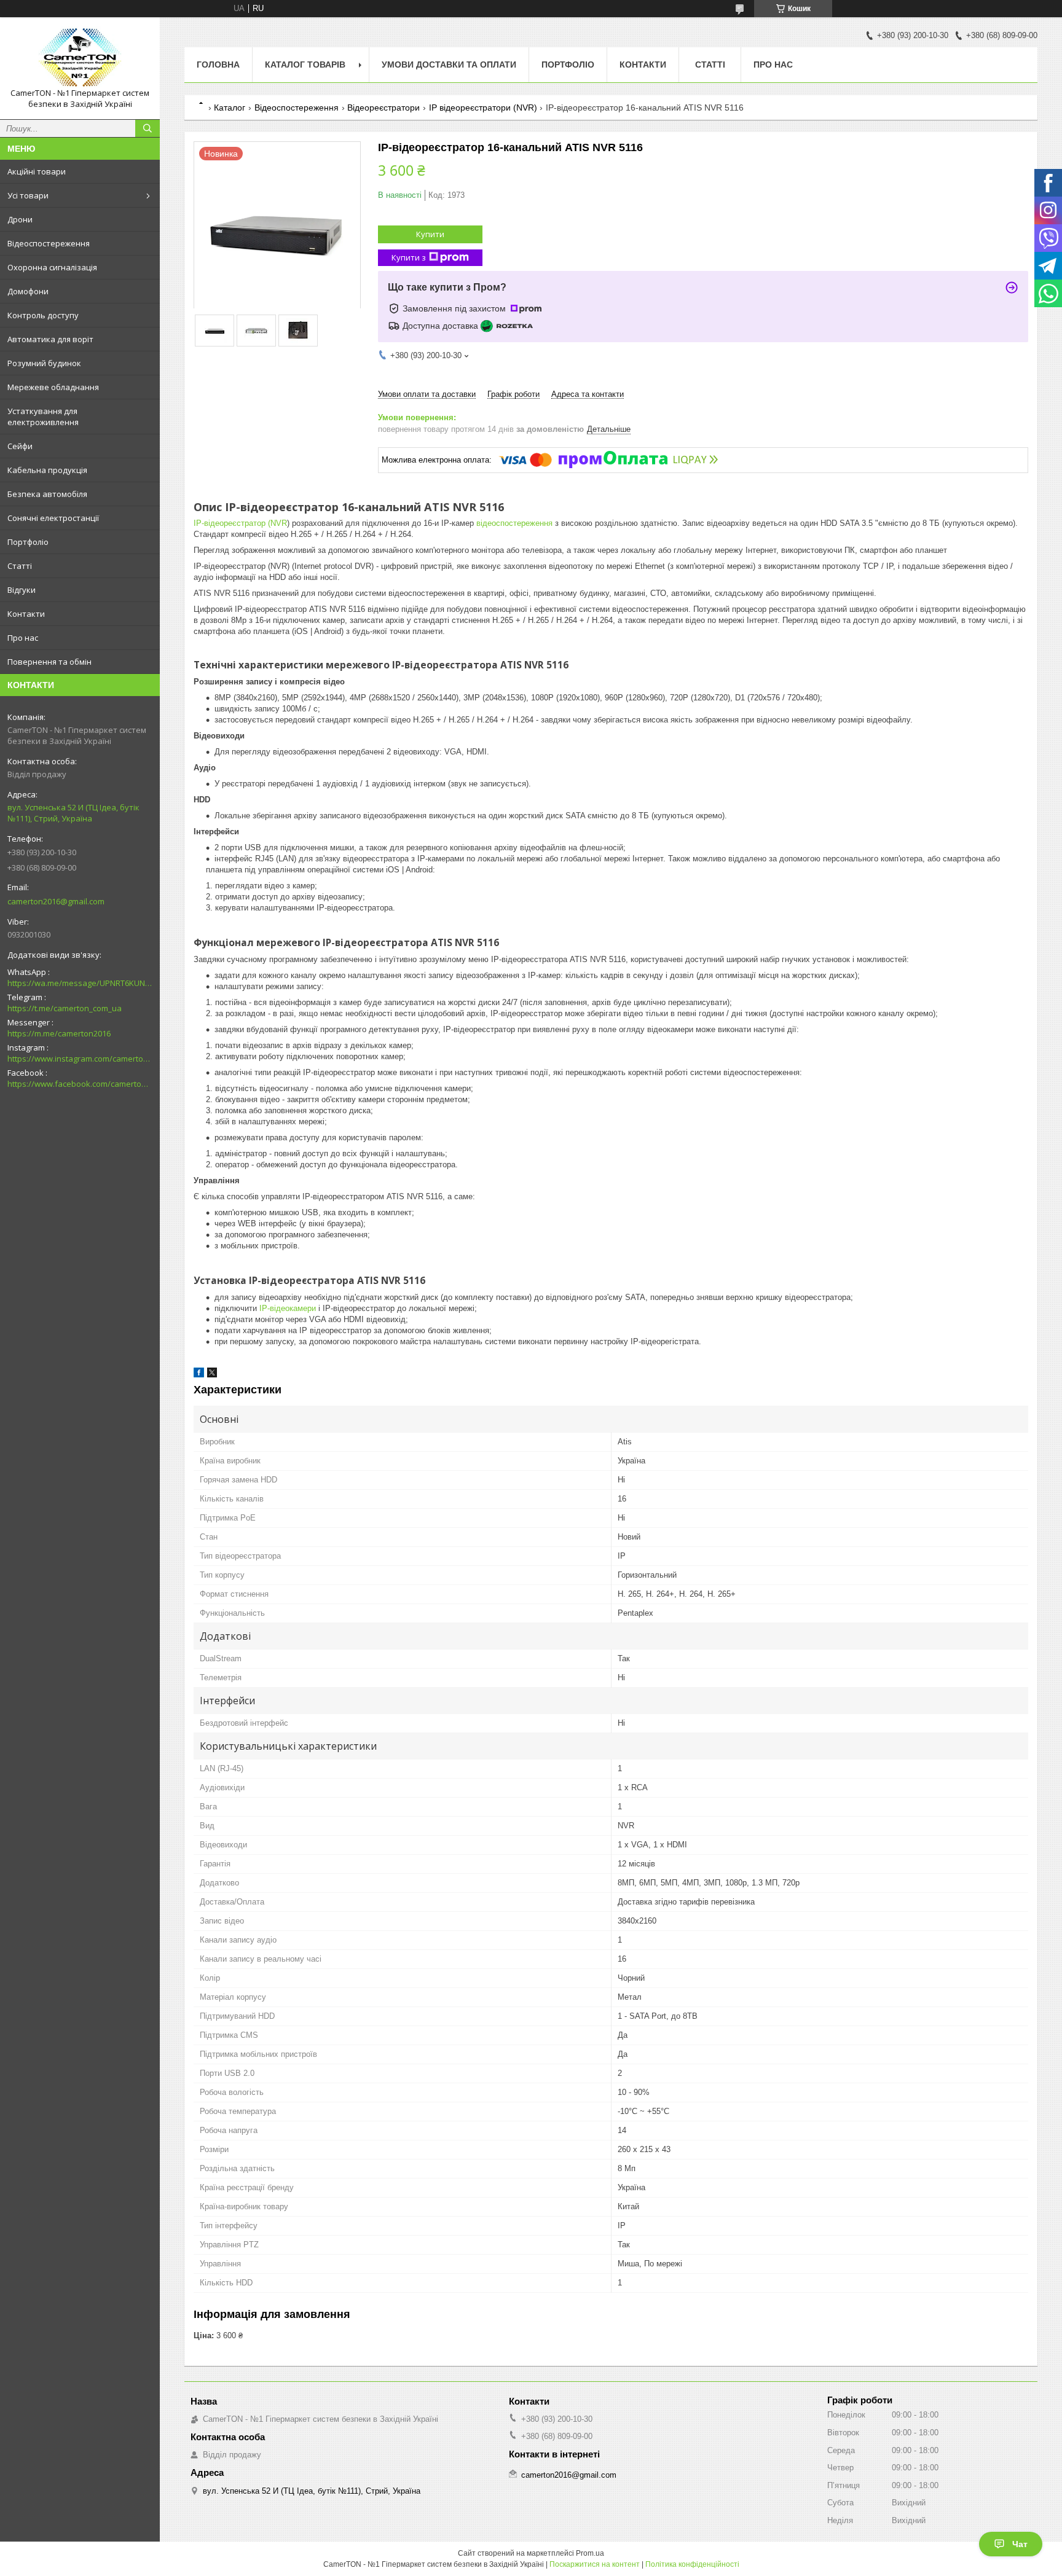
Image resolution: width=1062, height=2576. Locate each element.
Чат (1020, 2544)
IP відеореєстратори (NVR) (483, 108)
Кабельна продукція (47, 470)
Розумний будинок (44, 363)
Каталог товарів (305, 65)
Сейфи (20, 446)
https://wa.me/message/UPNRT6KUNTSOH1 (80, 983)
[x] (212, 1375)
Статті (20, 566)
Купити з (409, 257)
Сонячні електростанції (53, 518)
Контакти (26, 614)
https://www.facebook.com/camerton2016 (80, 1084)
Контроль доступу (43, 315)
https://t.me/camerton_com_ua (65, 1008)
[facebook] (199, 1375)
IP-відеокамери (288, 1308)
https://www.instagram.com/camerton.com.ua (80, 1059)
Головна (218, 65)
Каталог (230, 108)
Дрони (20, 219)
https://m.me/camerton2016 (59, 1033)
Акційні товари (37, 171)
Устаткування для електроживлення (43, 417)
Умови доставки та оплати (449, 65)
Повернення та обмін (49, 662)
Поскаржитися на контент (595, 2564)
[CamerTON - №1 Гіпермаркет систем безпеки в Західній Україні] (80, 57)
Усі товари (28, 195)
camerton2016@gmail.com (56, 901)
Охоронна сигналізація (52, 267)
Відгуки (22, 590)
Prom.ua (590, 2553)
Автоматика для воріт (50, 339)
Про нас (23, 638)
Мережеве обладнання (53, 387)
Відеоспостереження (49, 243)
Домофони (28, 291)
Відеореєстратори (383, 108)
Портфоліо (28, 542)
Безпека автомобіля (47, 494)
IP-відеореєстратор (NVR (240, 523)
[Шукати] (147, 128)
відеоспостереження (514, 523)
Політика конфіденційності (692, 2564)
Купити (430, 234)
